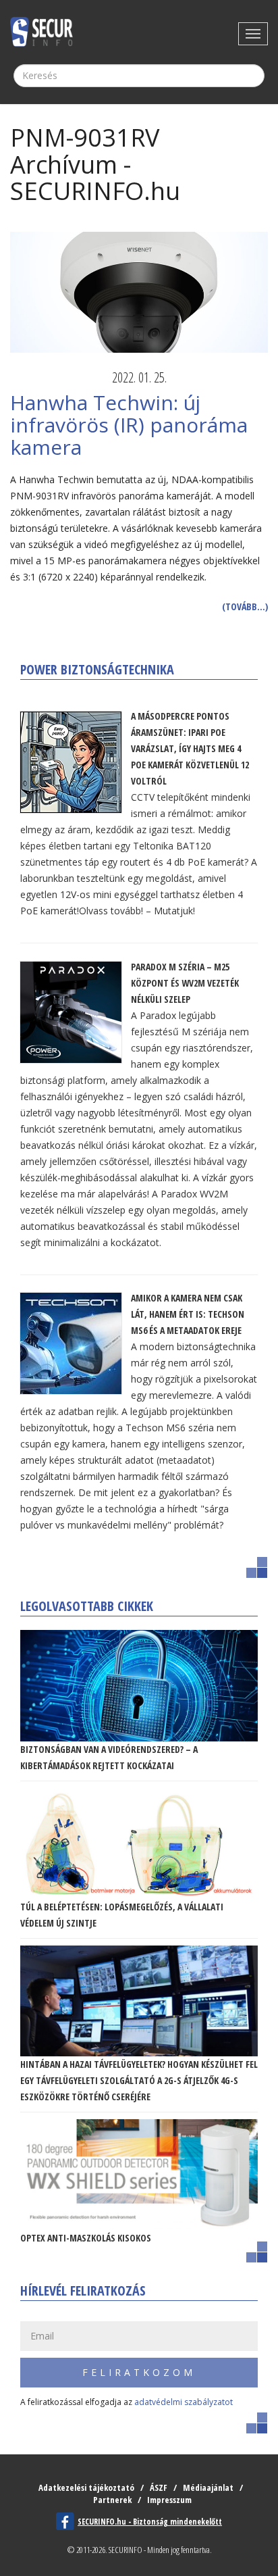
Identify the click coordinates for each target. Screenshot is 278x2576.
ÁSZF (159, 2487)
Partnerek (112, 2500)
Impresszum (169, 2500)
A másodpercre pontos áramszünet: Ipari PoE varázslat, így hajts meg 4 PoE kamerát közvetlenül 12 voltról (190, 748)
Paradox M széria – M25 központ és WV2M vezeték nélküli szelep (185, 983)
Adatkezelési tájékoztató (86, 2487)
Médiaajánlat (208, 2487)
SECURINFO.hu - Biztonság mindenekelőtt (150, 2522)
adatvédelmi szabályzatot (184, 2402)
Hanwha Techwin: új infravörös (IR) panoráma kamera (129, 425)
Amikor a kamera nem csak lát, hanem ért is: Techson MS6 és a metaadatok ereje (188, 1314)
